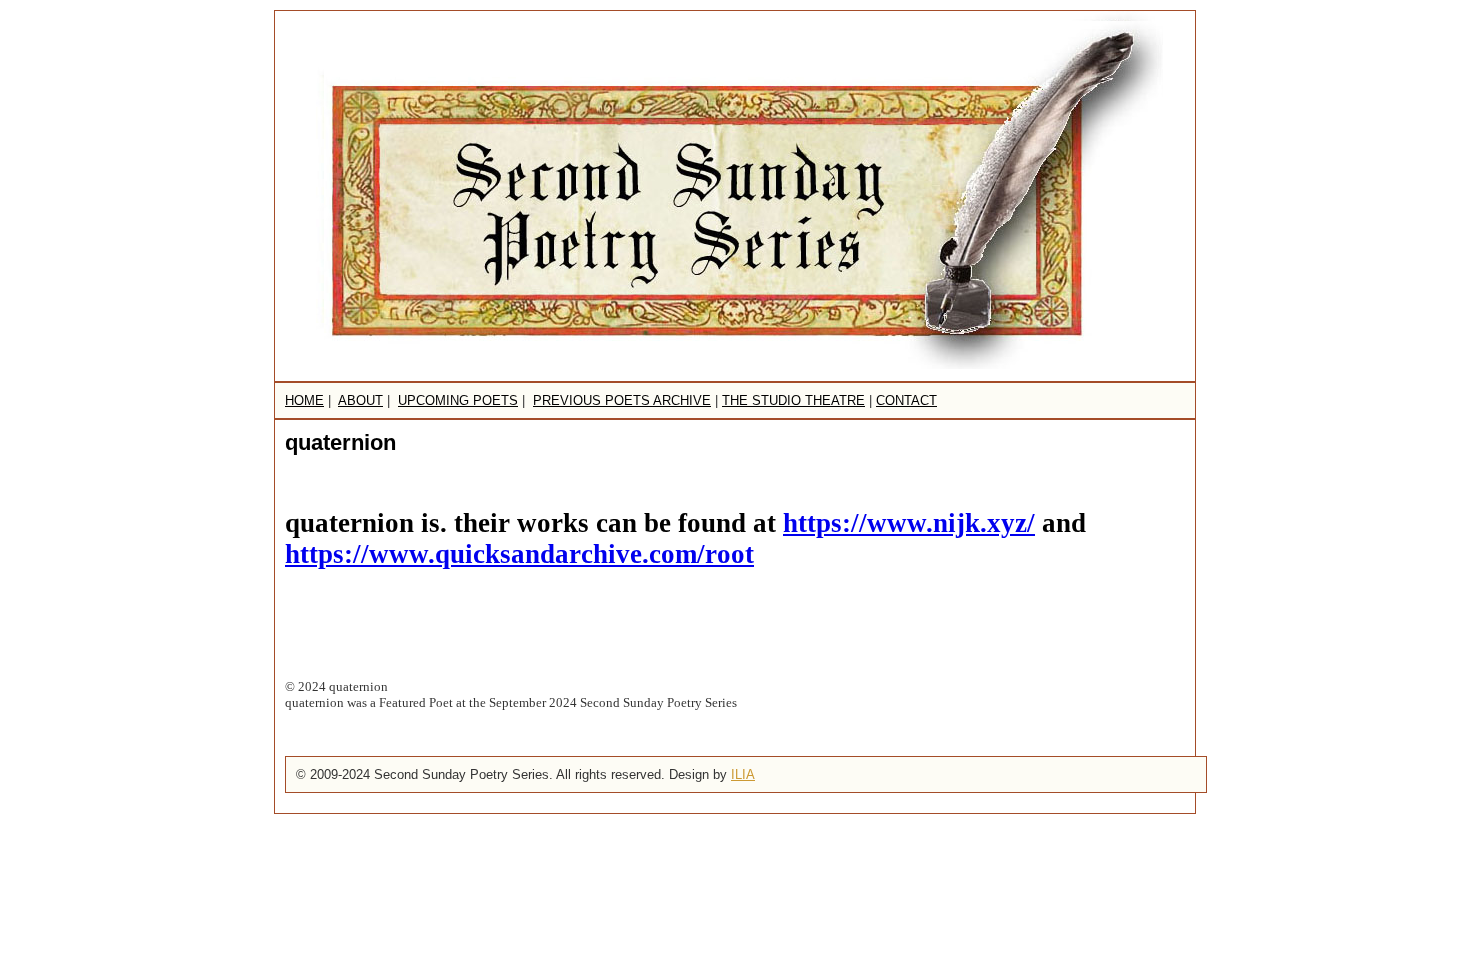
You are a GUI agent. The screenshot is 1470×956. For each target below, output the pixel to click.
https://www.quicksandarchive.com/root (519, 554)
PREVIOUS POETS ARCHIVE (622, 400)
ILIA (743, 774)
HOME (304, 400)
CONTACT (906, 400)
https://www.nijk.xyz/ (909, 523)
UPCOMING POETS (458, 400)
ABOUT (360, 400)
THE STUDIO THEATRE (793, 400)
